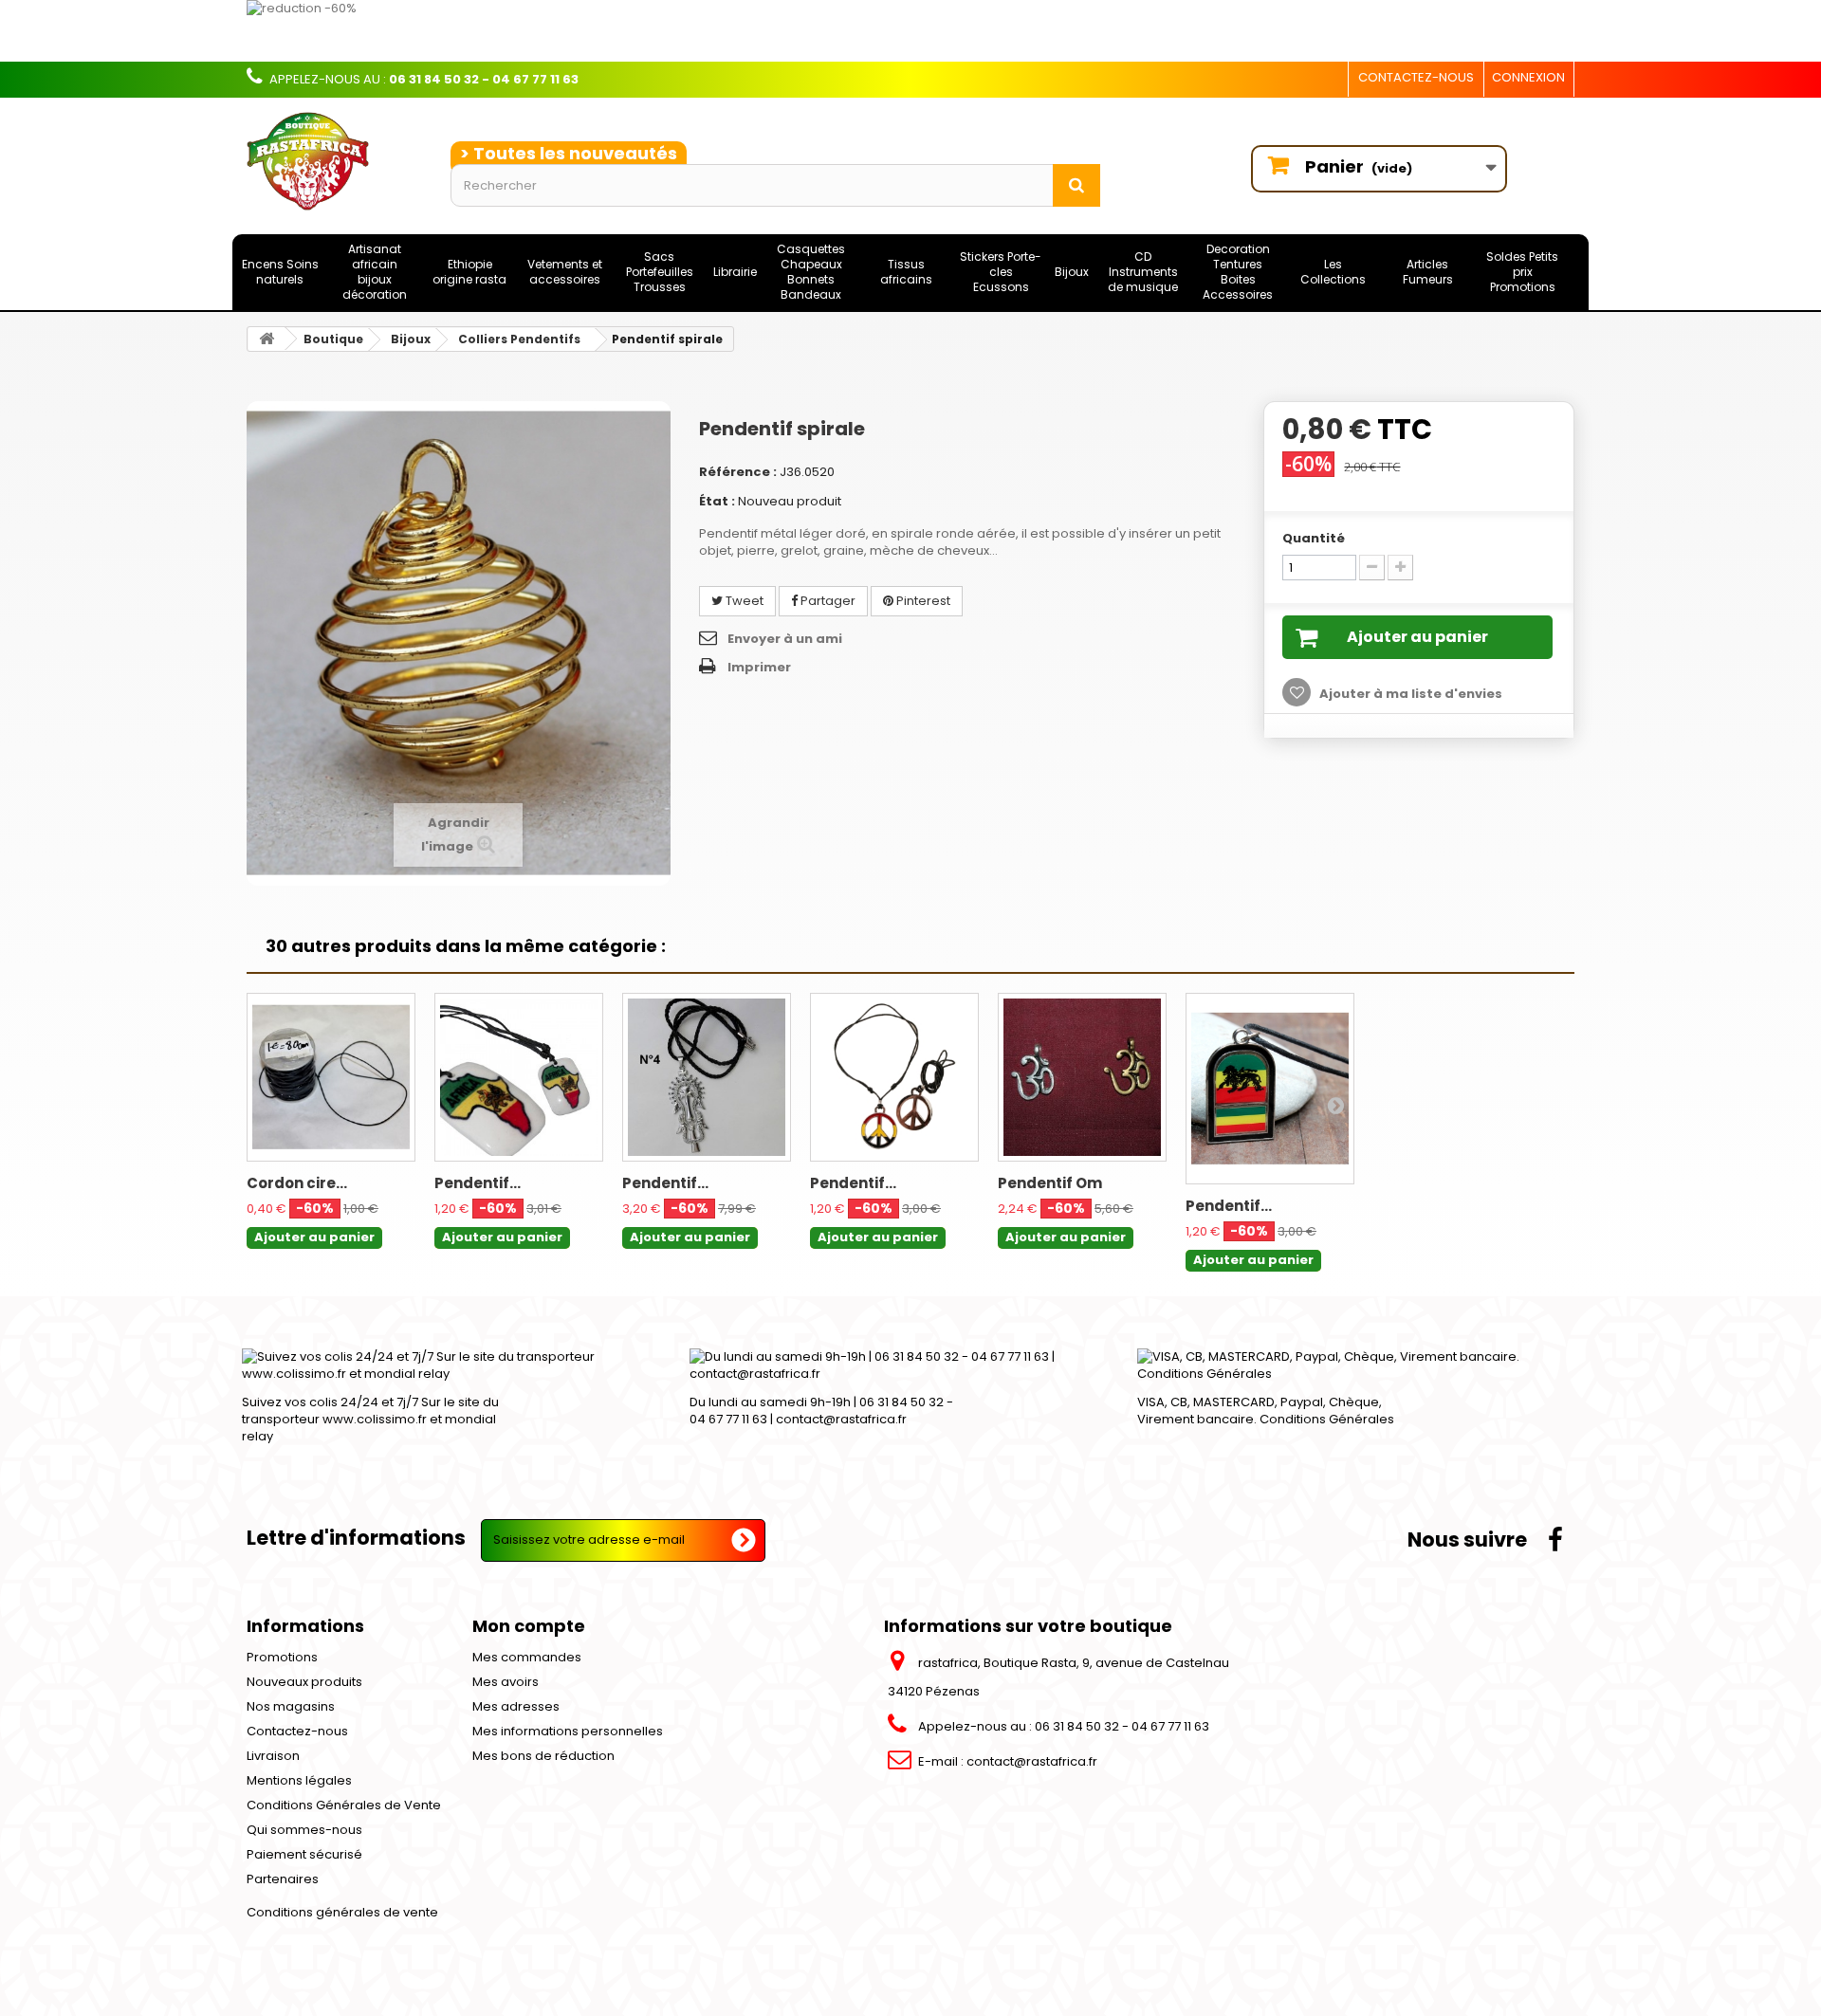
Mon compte (529, 1626)
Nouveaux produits (304, 1682)
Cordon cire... (297, 1183)
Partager (827, 601)
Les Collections (1333, 272)
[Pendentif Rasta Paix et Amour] (894, 1077)
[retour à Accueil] (267, 339)
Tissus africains (906, 272)
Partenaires (283, 1879)
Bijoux (1072, 272)
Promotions (282, 1657)
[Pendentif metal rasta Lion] (1270, 1089)
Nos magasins (291, 1706)
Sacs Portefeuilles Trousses (660, 272)
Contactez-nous (1416, 77)
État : (717, 501)
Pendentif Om (1050, 1183)
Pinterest (922, 601)
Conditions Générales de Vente (344, 1805)
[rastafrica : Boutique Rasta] (334, 161)
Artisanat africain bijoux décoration (375, 272)
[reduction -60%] (801, 31)
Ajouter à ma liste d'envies (1409, 694)
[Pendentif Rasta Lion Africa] (519, 1077)
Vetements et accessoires (565, 272)
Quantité (1314, 538)
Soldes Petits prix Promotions (1522, 272)
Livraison (273, 1756)
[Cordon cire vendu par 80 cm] (331, 1077)
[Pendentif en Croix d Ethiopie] (707, 1077)
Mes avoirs (506, 1682)
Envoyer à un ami (785, 639)
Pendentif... (478, 1183)
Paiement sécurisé (304, 1854)
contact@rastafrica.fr (1032, 1761)
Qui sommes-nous (304, 1830)
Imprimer (759, 667)
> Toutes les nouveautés (569, 153)
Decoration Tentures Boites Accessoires (1238, 272)
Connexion (1528, 77)
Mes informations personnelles (568, 1731)
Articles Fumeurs (1428, 272)
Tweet (743, 601)
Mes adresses (516, 1706)
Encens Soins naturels (280, 272)
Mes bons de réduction (543, 1756)
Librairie (735, 272)
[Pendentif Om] (1082, 1077)
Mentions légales (299, 1780)
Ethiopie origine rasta (469, 272)
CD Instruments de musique (1143, 272)
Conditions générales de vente (342, 1912)
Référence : (738, 472)
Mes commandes (527, 1657)
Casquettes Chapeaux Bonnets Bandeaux (811, 272)
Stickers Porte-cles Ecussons (1001, 272)
